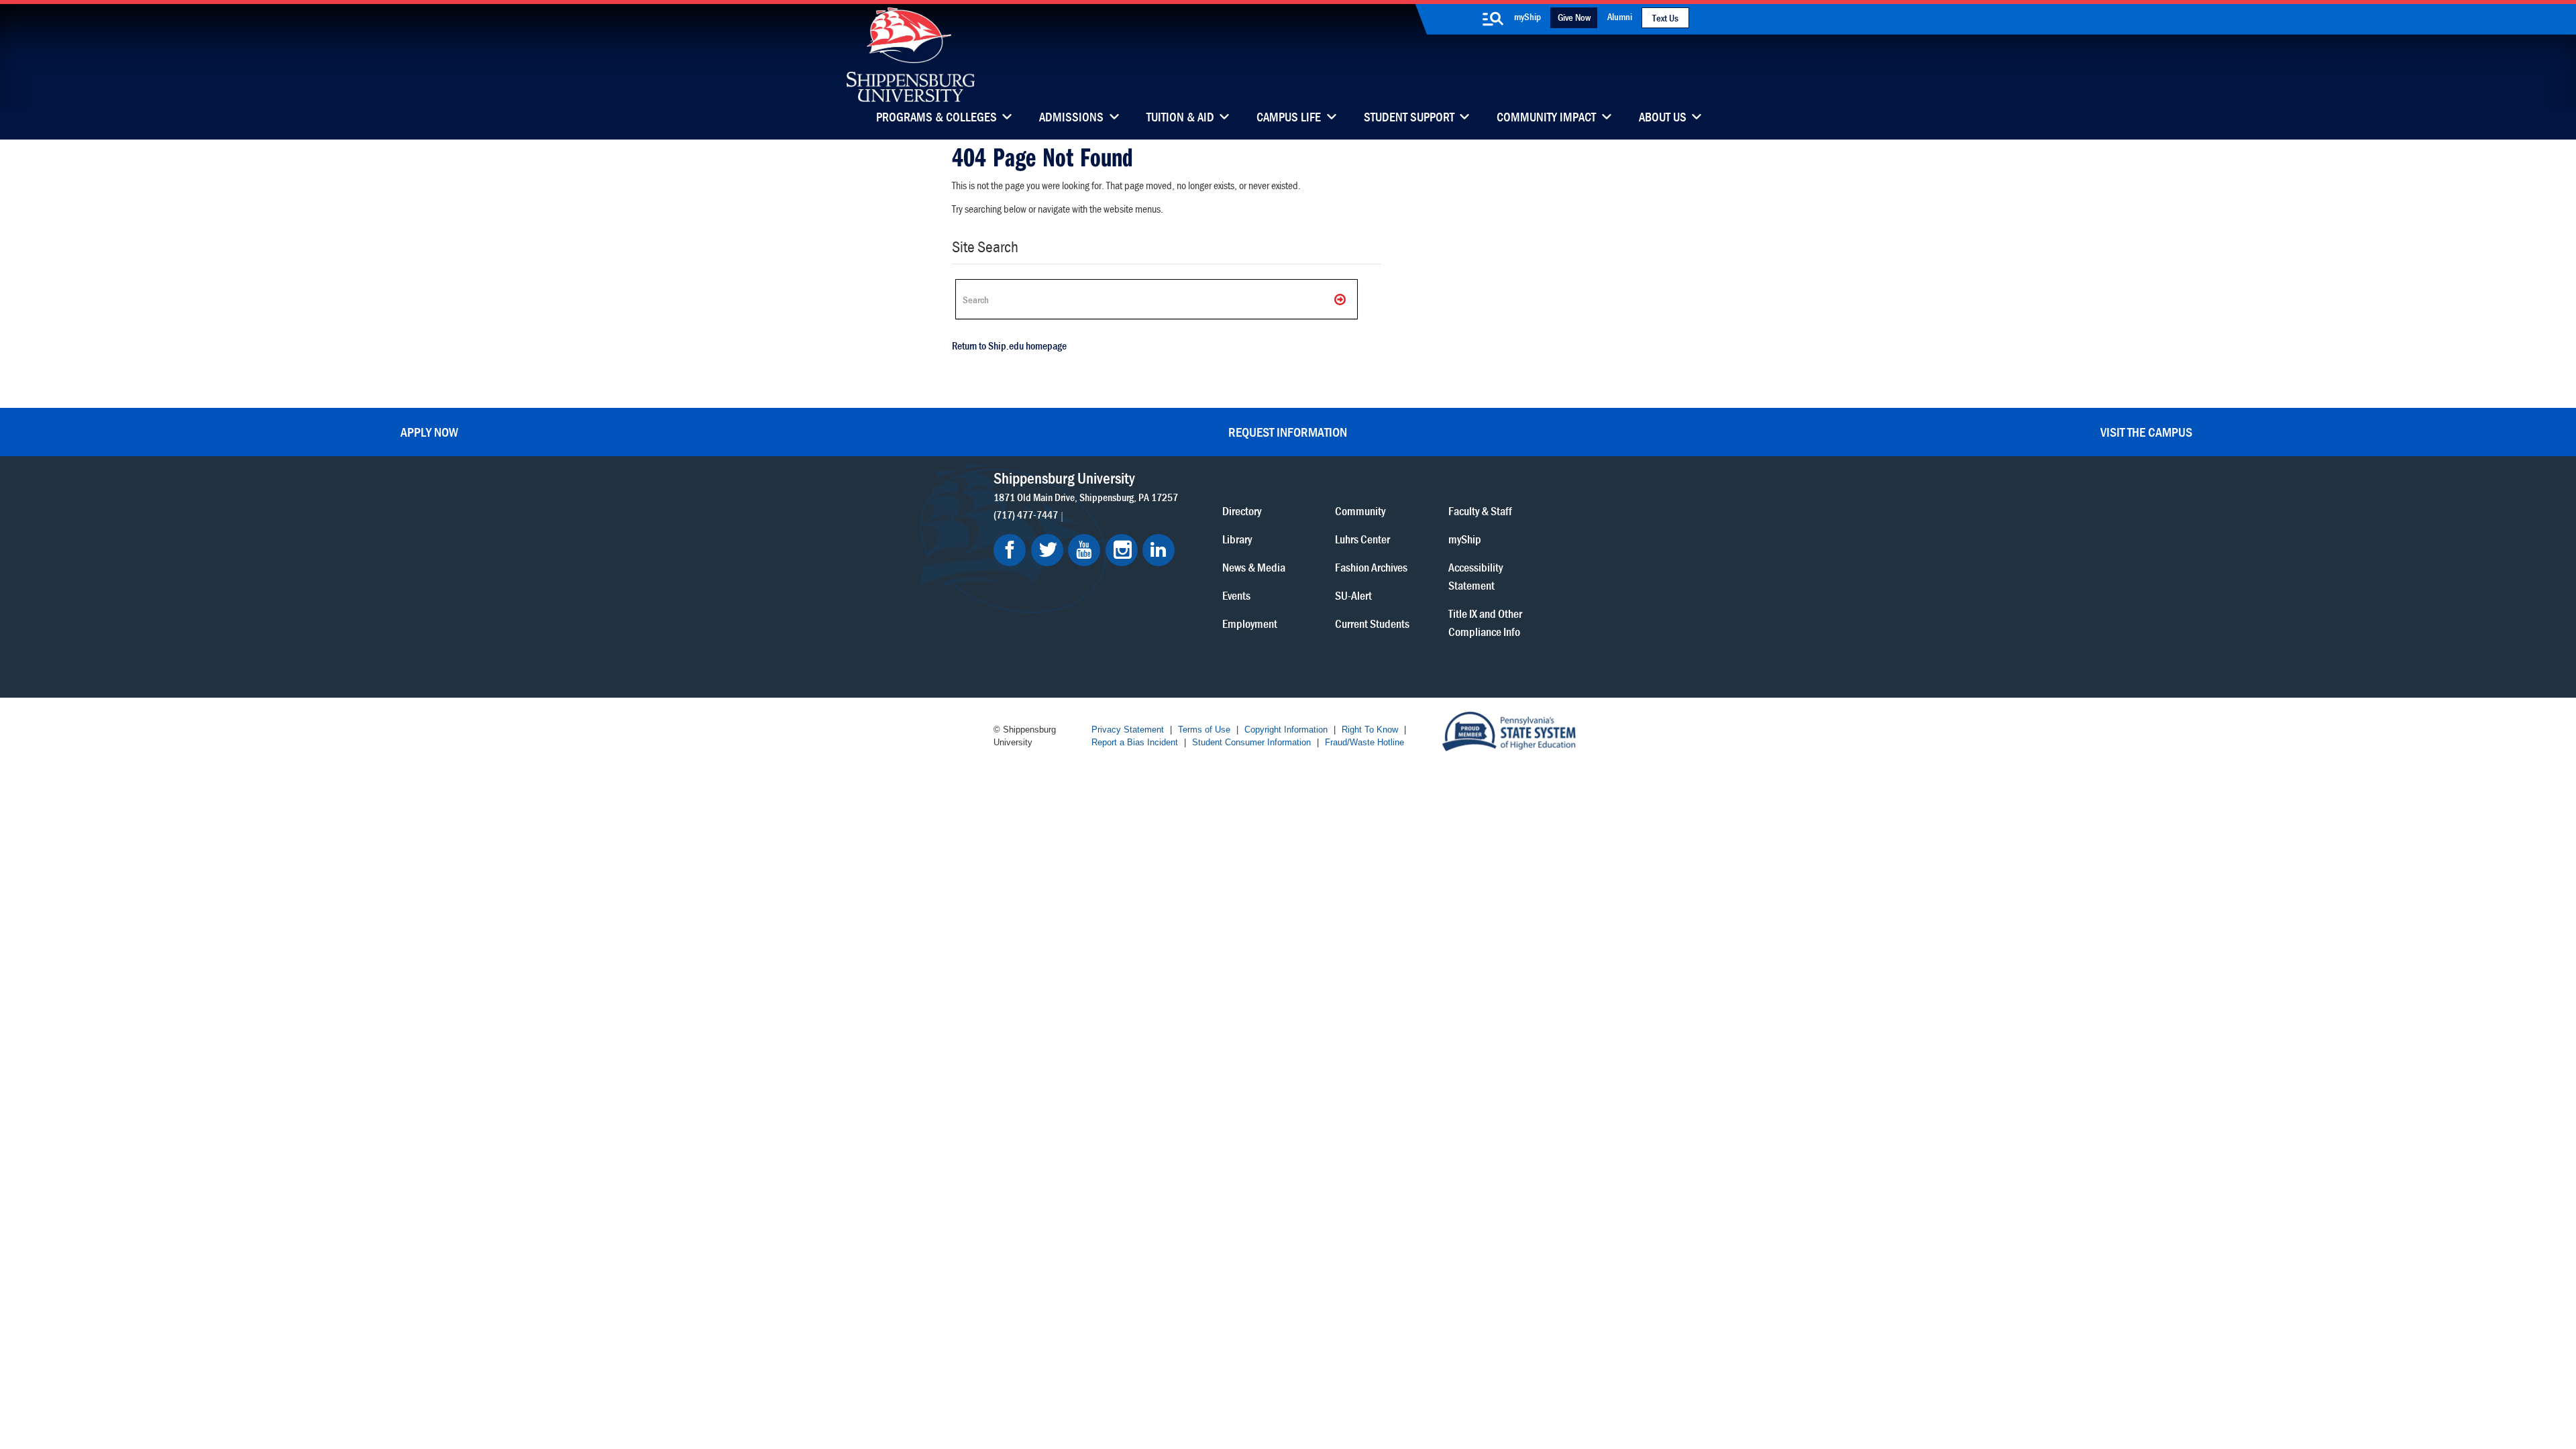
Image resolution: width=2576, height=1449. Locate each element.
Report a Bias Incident (1135, 742)
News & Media (1254, 567)
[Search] (1341, 299)
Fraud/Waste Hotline (1364, 742)
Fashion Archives (1371, 567)
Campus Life (1289, 118)
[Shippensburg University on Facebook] (1010, 550)
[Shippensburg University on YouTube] (1084, 550)
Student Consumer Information (1251, 742)
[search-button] (1493, 19)
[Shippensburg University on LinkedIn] (1159, 550)
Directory (1242, 511)
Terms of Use (1204, 730)
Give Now (1574, 17)
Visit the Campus (2146, 432)
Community (1360, 511)
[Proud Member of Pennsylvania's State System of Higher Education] (1509, 730)
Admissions (1071, 118)
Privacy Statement (1128, 730)
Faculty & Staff (1480, 511)
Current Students (1372, 624)
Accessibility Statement (1475, 576)
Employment (1250, 624)
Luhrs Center (1362, 539)
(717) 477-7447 (1026, 515)
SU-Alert (1353, 595)
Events (1236, 595)
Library (1237, 539)
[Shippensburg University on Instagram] (1122, 550)
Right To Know (1370, 730)
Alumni (1620, 16)
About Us (1663, 118)
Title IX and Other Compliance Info (1485, 623)
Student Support (1409, 118)
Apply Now (429, 432)
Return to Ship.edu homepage (1009, 345)
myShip (1527, 16)
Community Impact (1546, 118)
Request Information (1288, 432)
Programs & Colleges (936, 118)
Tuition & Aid (1180, 118)
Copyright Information (1286, 730)
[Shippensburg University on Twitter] (1047, 550)
